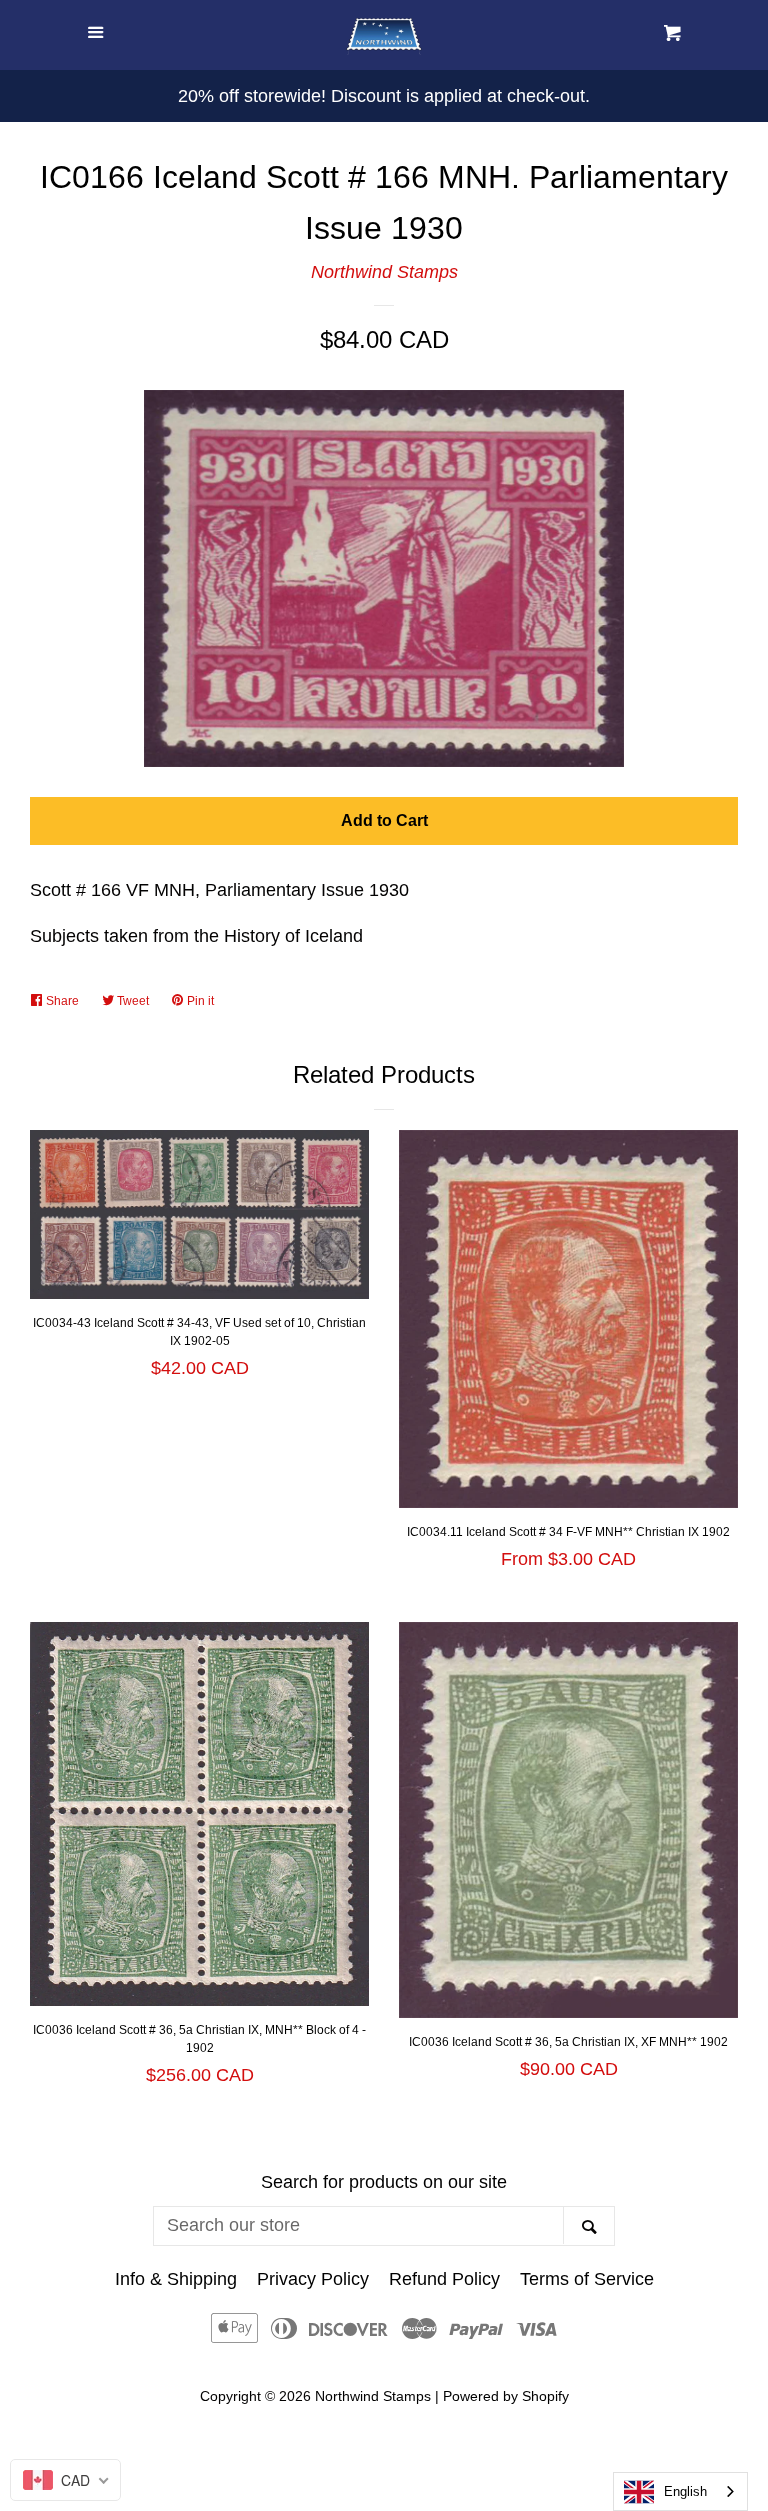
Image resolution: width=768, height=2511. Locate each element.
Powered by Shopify (506, 2396)
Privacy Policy (313, 2279)
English (685, 2491)
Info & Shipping (176, 2279)
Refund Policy (444, 2279)
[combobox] (680, 2491)
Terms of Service (587, 2279)
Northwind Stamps (384, 272)
